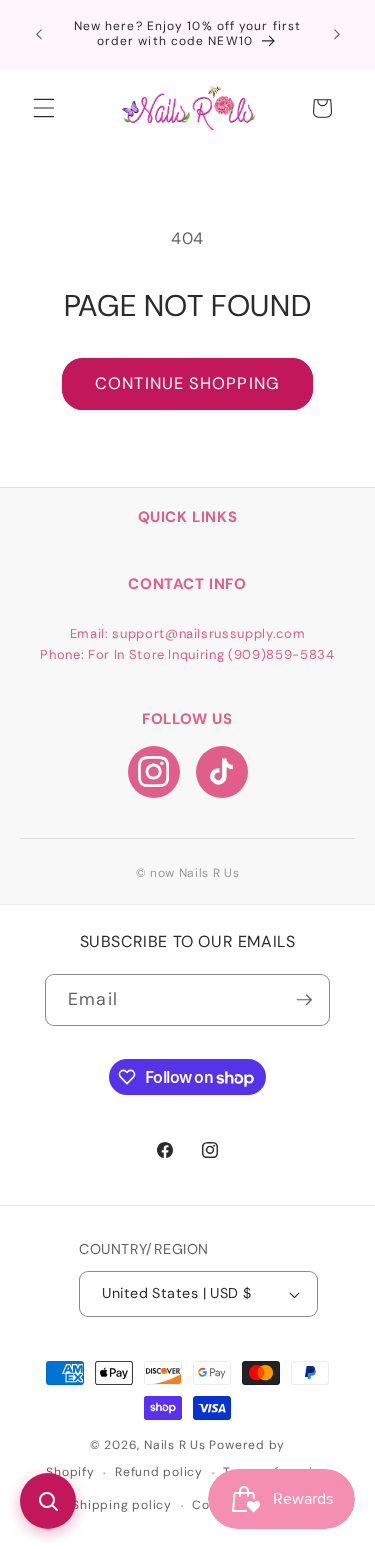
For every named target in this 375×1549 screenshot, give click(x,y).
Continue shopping (187, 383)
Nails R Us (176, 1445)
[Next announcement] (337, 34)
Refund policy (159, 1472)
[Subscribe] (304, 1000)
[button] (44, 108)
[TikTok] (222, 772)
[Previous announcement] (39, 34)
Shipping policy (122, 1505)
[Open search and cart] (48, 1501)
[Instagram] (154, 772)
